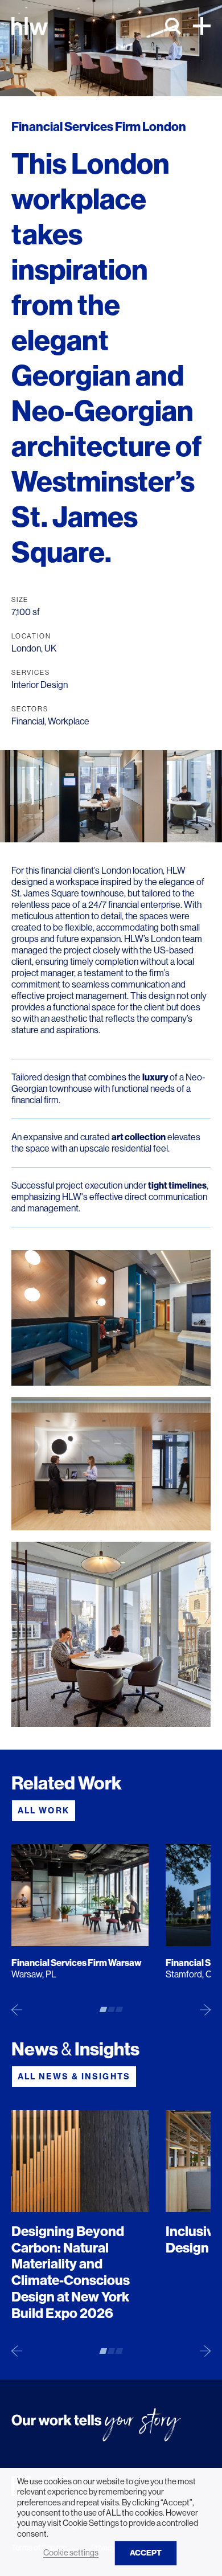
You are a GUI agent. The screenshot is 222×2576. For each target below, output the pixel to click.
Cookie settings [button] (71, 2553)
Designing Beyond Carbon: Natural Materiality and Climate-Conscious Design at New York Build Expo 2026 (71, 2272)
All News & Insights (74, 2077)
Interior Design (40, 685)
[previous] (17, 2009)
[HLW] (30, 26)
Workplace (69, 721)
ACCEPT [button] (146, 2553)
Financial (28, 721)
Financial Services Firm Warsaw (77, 1963)
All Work (44, 1811)
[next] (205, 2009)
